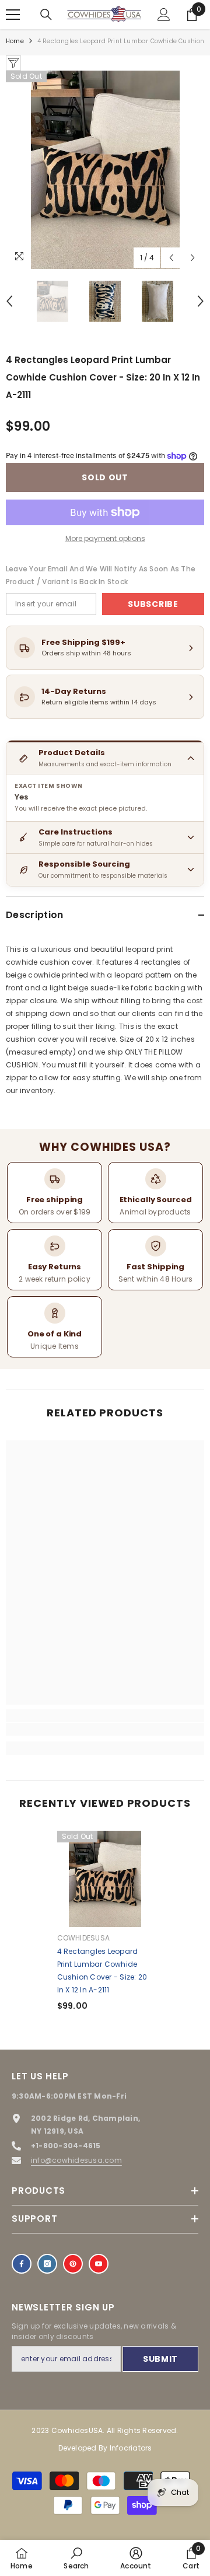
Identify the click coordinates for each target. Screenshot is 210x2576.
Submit (160, 2359)
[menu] (13, 15)
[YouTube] (99, 2264)
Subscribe (153, 604)
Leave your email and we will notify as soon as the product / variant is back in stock (101, 575)
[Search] (46, 15)
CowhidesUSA (84, 1938)
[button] (171, 258)
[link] (105, 1729)
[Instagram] (47, 2264)
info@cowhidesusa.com (76, 2160)
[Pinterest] (73, 2264)
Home (15, 41)
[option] (105, 170)
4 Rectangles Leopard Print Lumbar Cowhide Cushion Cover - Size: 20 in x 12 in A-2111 (102, 1971)
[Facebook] (22, 2264)
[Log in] (164, 15)
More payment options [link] (105, 538)
